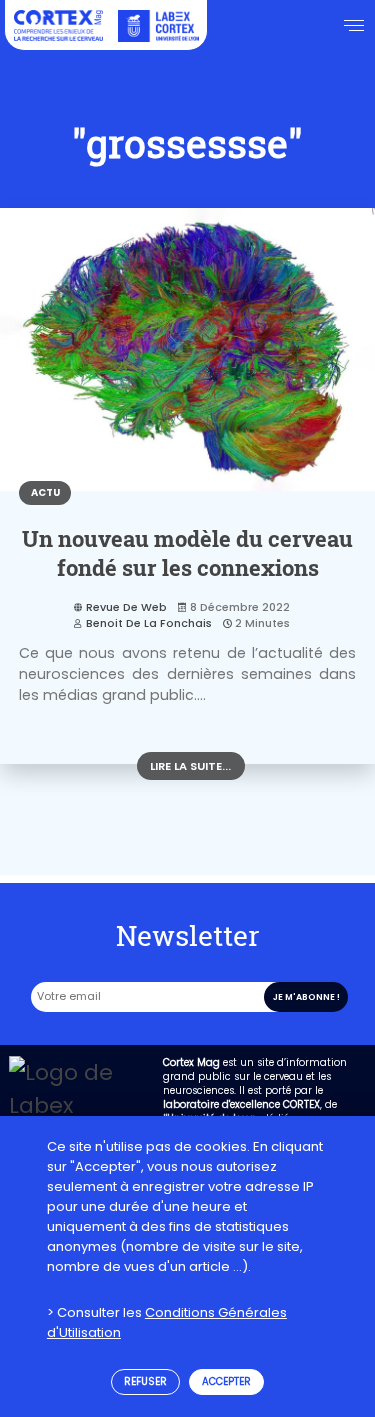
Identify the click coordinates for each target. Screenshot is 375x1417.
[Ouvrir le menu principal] (354, 25)
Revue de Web (126, 607)
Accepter (226, 1381)
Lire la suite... (190, 766)
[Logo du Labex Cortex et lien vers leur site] (158, 25)
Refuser (145, 1381)
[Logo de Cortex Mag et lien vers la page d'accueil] (58, 25)
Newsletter (188, 935)
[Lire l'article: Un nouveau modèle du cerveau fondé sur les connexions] (187, 349)
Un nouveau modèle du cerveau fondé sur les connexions (187, 553)
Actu (45, 492)
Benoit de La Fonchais (149, 623)
